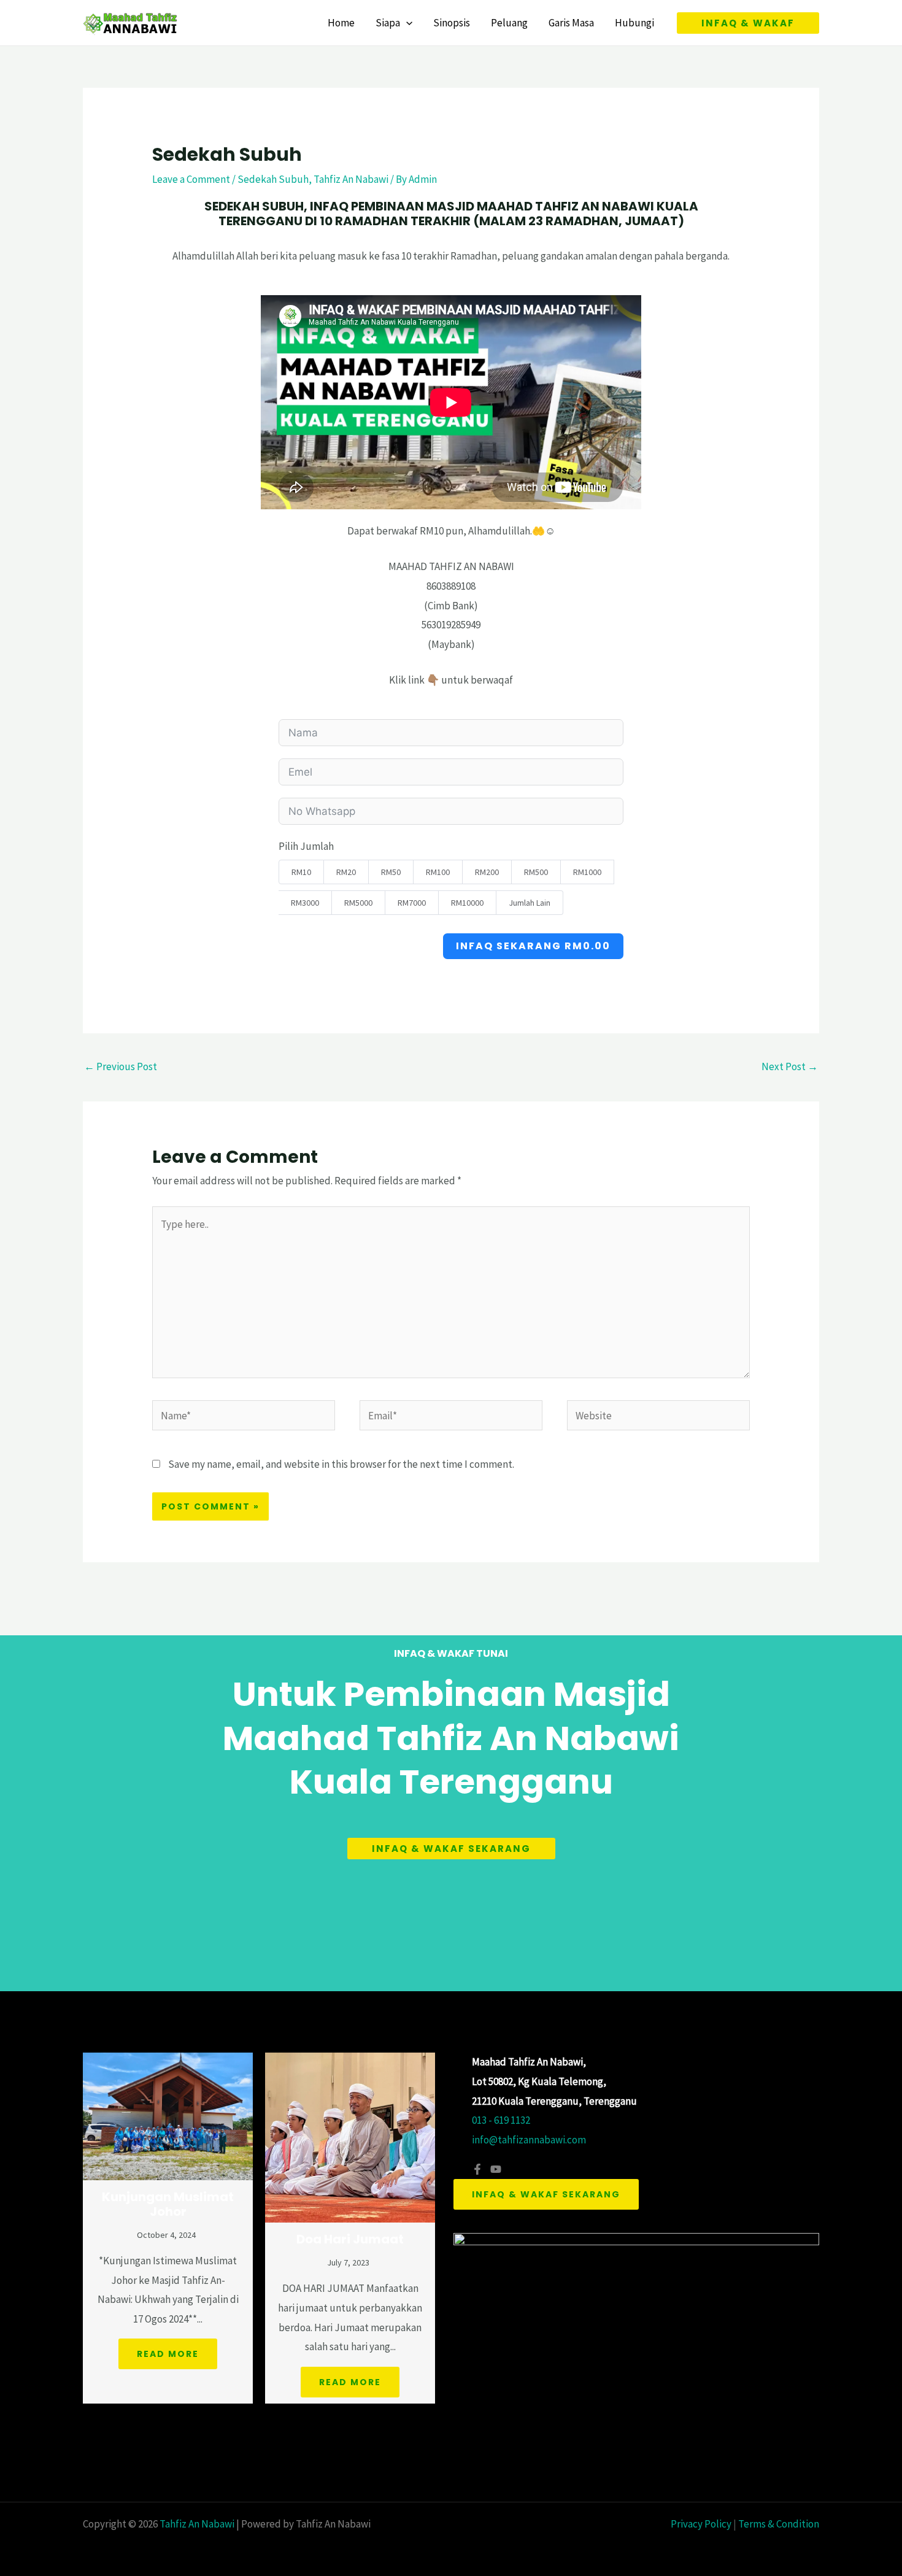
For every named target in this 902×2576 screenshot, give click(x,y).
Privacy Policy (701, 2524)
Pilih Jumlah (306, 846)
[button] (406, 23)
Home (341, 23)
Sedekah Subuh (273, 179)
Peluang (509, 23)
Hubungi (634, 23)
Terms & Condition (779, 2524)
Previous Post (121, 1066)
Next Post (790, 1066)
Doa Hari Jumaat (350, 2239)
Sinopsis (452, 23)
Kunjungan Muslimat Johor (168, 2204)
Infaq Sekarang (533, 946)
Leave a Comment (191, 179)
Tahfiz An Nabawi (351, 179)
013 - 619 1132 (501, 2120)
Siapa (388, 23)
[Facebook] (477, 2169)
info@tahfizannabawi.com (529, 2140)
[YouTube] (496, 2169)
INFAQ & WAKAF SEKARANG (546, 2194)
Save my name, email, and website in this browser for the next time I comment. (341, 1464)
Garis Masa (571, 23)
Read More (168, 2354)
